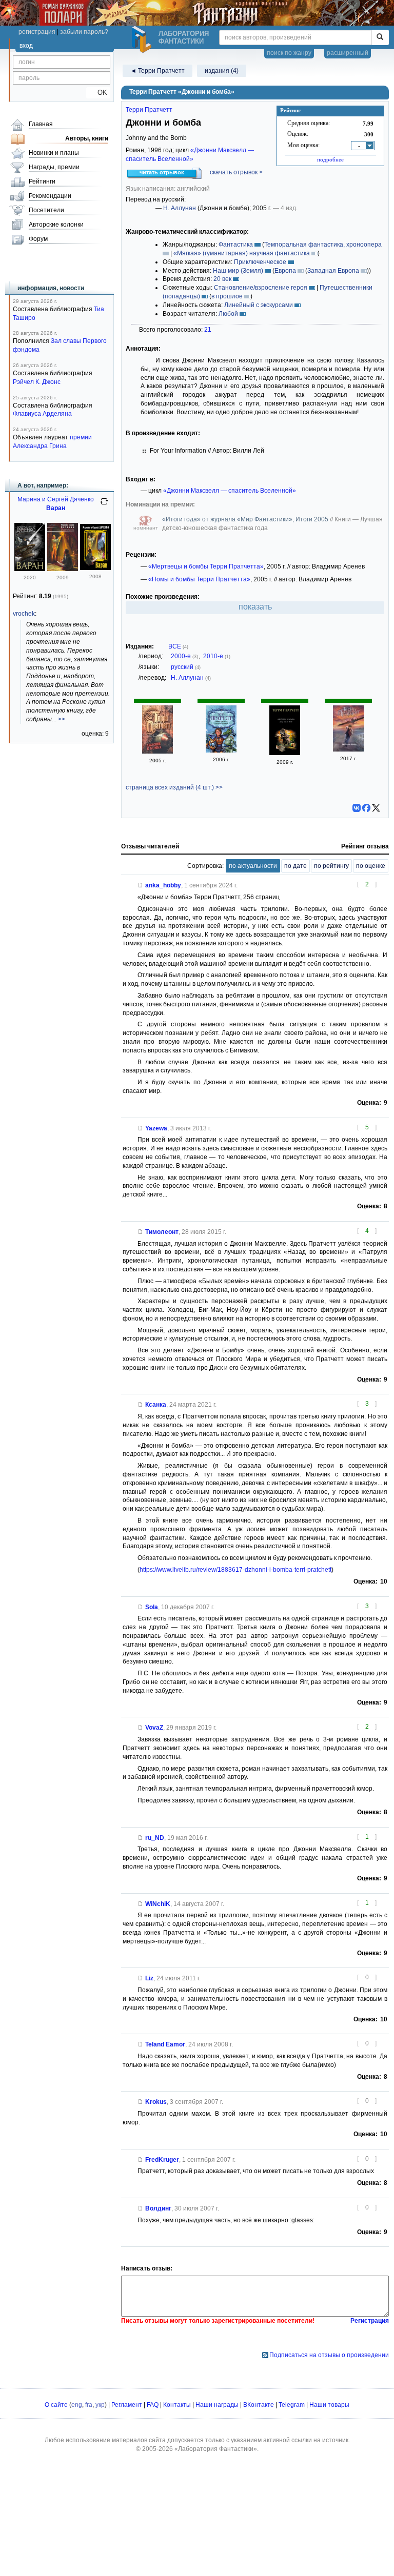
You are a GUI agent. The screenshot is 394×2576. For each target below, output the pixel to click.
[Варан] (30, 569)
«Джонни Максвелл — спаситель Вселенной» (230, 491)
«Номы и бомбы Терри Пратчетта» (199, 579)
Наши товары (329, 2405)
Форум (38, 239)
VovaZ (154, 1728)
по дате (295, 866)
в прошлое (227, 296)
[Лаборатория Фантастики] (143, 39)
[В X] (376, 808)
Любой (228, 314)
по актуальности (253, 866)
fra (89, 2405)
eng (77, 2405)
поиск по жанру (289, 53)
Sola (152, 1607)
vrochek (24, 614)
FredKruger (162, 2160)
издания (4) (222, 71)
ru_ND (155, 1838)
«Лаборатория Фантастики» (216, 2449)
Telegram (292, 2405)
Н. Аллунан (180, 208)
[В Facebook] (366, 808)
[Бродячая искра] (63, 569)
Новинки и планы (54, 153)
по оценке (371, 866)
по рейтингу (331, 866)
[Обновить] (104, 505)
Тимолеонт (162, 1232)
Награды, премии (54, 167)
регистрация (37, 32)
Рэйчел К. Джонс (37, 382)
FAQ (153, 2405)
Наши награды (217, 2405)
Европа (285, 271)
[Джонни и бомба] (157, 752)
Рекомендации (50, 196)
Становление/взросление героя (261, 288)
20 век (222, 279)
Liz (149, 1978)
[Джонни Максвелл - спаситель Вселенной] (221, 751)
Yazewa (156, 1128)
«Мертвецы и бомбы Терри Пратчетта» (206, 566)
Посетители (46, 210)
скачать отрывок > (236, 172)
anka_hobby (163, 885)
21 (208, 330)
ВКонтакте (259, 2405)
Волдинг (158, 2208)
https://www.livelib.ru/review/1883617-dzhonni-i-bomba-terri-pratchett (235, 1570)
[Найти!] (380, 37)
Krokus (156, 2102)
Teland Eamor (165, 2044)
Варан (56, 508)
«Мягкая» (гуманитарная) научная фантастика (242, 253)
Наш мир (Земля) (238, 271)
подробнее (330, 159)
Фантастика (236, 245)
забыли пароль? (84, 32)
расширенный (348, 53)
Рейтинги (42, 181)
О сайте (56, 2405)
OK (98, 93)
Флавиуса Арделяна (42, 414)
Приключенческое (260, 262)
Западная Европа (333, 271)
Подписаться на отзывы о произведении (329, 2355)
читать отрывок (162, 172)
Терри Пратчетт (149, 110)
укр (100, 2405)
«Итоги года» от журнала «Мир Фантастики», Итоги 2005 (246, 519)
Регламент (127, 2405)
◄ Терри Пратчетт (157, 71)
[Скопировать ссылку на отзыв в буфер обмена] (141, 885)
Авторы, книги (87, 138)
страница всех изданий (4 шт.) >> (174, 787)
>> (62, 719)
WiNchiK (158, 1904)
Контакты (177, 2405)
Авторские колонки (56, 225)
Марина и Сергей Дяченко (56, 499)
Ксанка (156, 1405)
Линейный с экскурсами (259, 305)
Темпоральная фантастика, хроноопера (323, 245)
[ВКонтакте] (357, 808)
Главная (41, 124)
